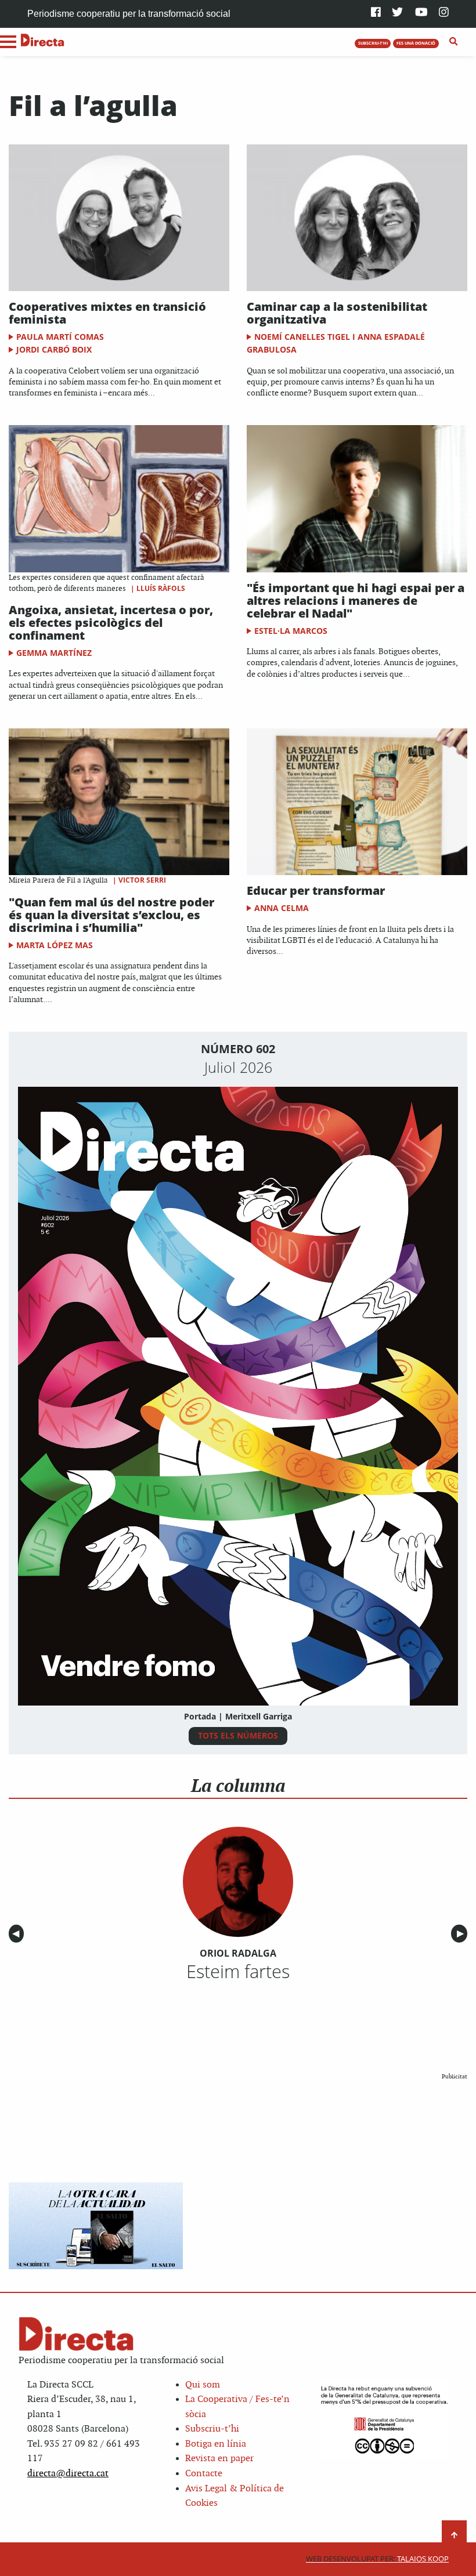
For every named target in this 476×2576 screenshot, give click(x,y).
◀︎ (18, 1934)
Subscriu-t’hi (212, 2429)
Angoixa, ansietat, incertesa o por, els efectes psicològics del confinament (111, 623)
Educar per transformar (316, 890)
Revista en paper (219, 2459)
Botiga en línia (216, 2444)
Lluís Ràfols (161, 588)
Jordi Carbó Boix (54, 349)
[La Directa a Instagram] (444, 13)
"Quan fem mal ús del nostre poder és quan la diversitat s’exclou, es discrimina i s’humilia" (111, 915)
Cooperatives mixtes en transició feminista (107, 313)
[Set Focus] (454, 42)
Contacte (204, 2474)
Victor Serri (142, 880)
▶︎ (462, 1934)
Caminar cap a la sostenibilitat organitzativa (337, 313)
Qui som (203, 2385)
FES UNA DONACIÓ (416, 43)
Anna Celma (282, 908)
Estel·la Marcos (291, 631)
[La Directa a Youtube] (421, 13)
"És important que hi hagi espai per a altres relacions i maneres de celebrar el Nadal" (356, 601)
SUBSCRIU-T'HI (373, 43)
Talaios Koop (377, 2559)
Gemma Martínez (54, 653)
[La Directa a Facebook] (376, 13)
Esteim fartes (238, 1971)
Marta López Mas (55, 945)
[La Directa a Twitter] (397, 13)
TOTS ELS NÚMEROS (238, 1735)
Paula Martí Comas (60, 337)
